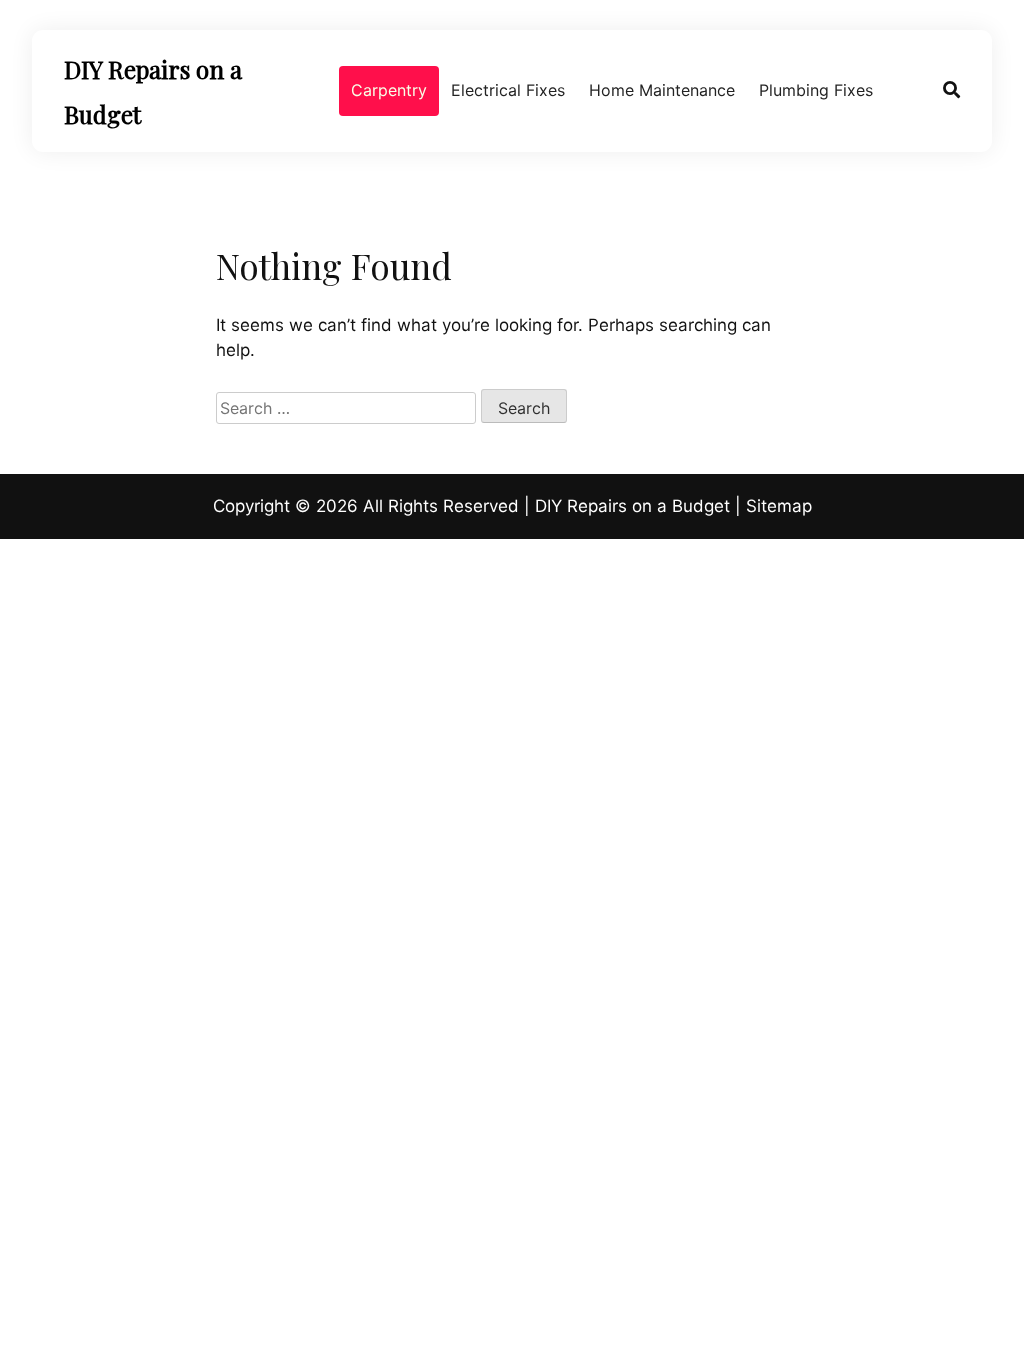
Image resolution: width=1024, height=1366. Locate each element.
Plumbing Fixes (816, 90)
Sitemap (779, 506)
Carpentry (389, 90)
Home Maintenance (662, 90)
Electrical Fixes (508, 90)
